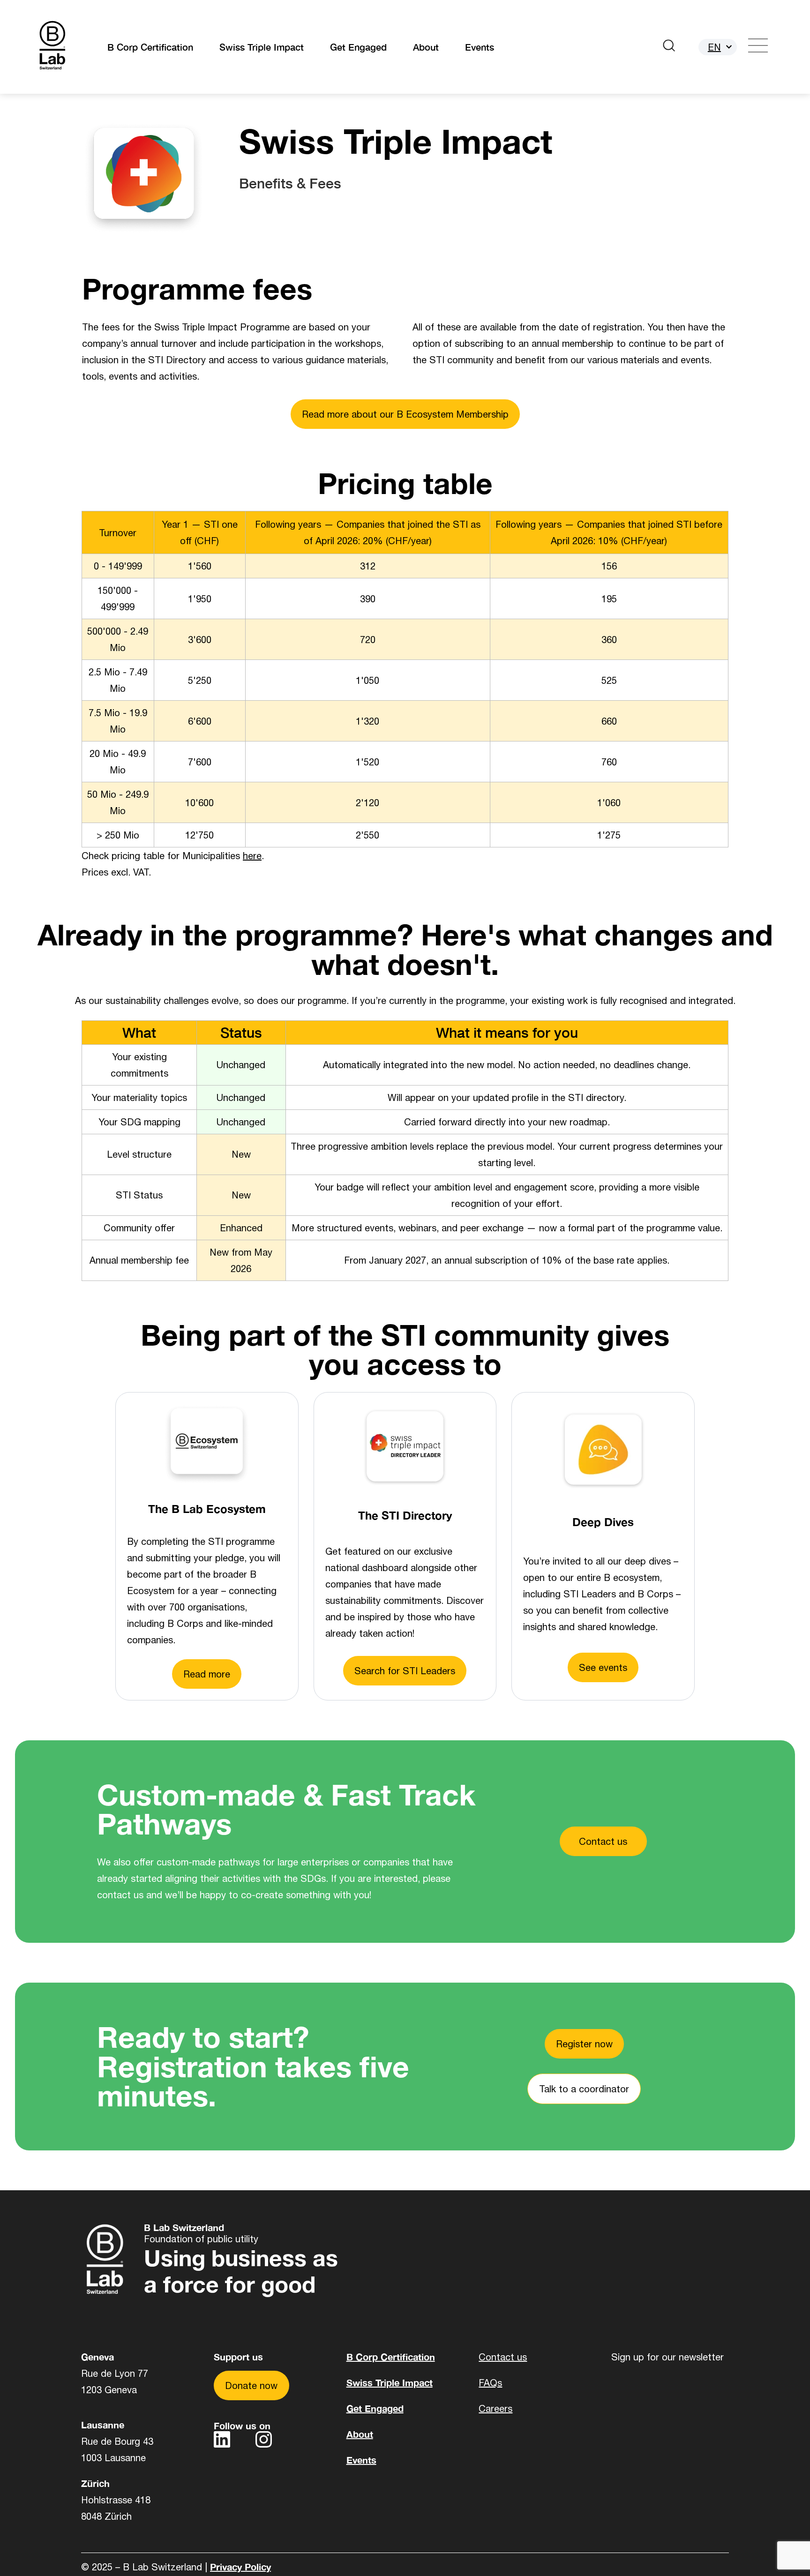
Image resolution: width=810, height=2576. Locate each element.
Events (480, 47)
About (426, 47)
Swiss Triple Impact (262, 47)
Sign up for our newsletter (667, 2357)
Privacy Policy (240, 2567)
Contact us (503, 2357)
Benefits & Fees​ (290, 183)
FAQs (490, 2383)
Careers (495, 2408)
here (252, 856)
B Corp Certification (150, 47)
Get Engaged (358, 47)
